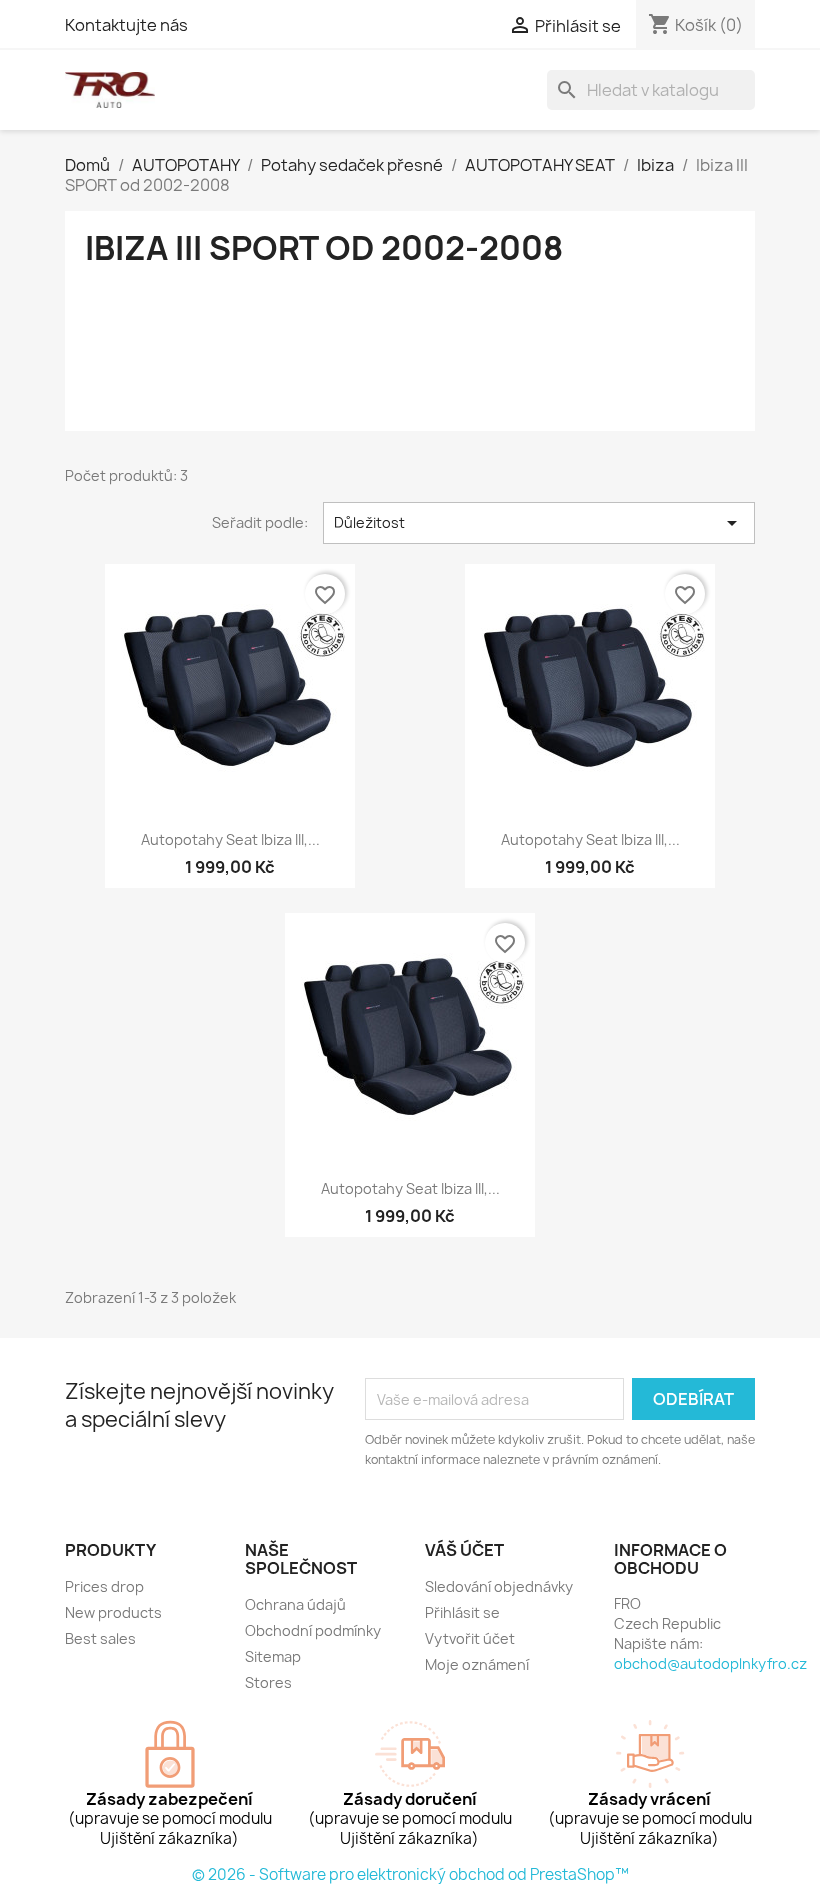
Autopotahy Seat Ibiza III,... (230, 839)
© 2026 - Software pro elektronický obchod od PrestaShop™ (410, 1874)
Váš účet (464, 1550)
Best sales (100, 1638)
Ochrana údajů (295, 1604)
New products (113, 1612)
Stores (268, 1682)
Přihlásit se (462, 1612)
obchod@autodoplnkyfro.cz (710, 1663)
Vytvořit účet (470, 1638)
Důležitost (539, 523)
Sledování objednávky (499, 1586)
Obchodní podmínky (313, 1630)
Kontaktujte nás (126, 25)
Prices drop (104, 1586)
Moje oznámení (477, 1664)
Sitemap (273, 1656)
